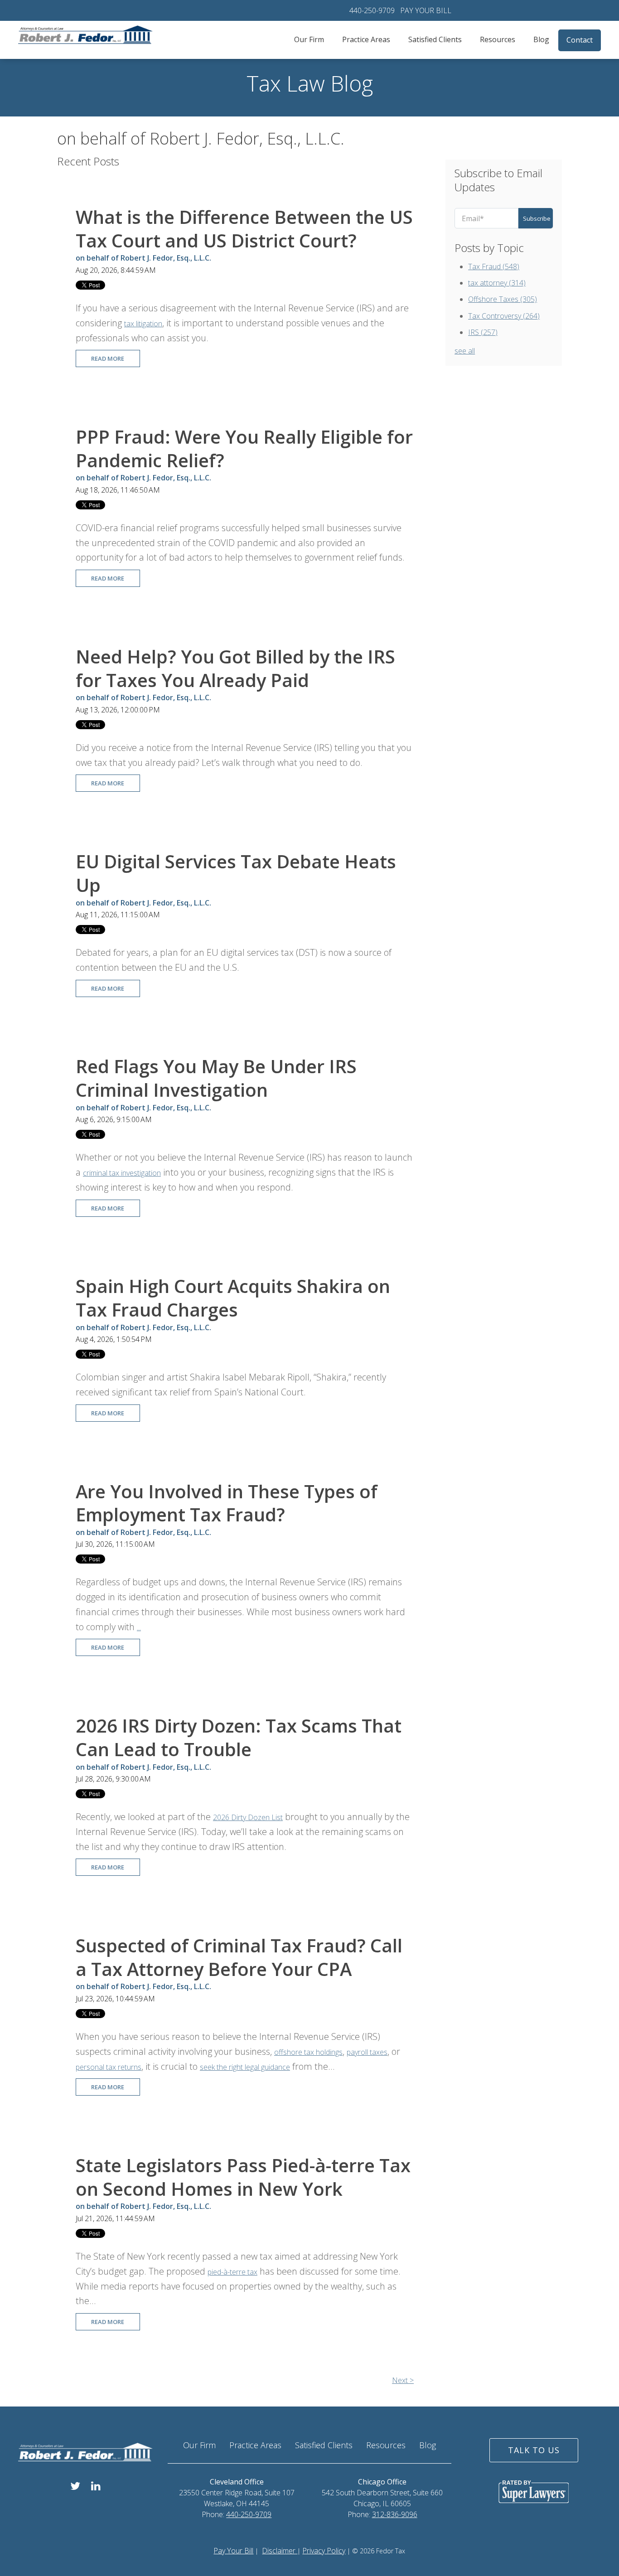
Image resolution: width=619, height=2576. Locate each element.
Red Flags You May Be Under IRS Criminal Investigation (216, 1078)
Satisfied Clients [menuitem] (435, 39)
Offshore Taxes (503, 299)
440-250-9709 (372, 10)
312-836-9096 (395, 2514)
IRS (483, 332)
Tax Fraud (494, 266)
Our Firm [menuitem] (309, 39)
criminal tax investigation (122, 1173)
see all (465, 351)
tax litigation (143, 324)
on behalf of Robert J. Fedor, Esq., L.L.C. (143, 258)
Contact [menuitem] (580, 40)
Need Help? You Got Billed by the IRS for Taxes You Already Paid (235, 668)
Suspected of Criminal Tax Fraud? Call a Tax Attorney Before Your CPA (239, 1957)
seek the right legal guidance (245, 2067)
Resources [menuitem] (498, 39)
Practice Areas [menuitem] (366, 39)
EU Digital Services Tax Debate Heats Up (236, 873)
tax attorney (497, 283)
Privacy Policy (324, 2551)
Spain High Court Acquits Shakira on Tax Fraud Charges (233, 1298)
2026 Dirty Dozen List (248, 1817)
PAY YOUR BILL (426, 10)
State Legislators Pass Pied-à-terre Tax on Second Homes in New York (243, 2177)
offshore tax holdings (308, 2052)
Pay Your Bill (233, 2551)
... (139, 1627)
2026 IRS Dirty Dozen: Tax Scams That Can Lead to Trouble (239, 1737)
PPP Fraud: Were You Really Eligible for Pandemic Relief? (244, 448)
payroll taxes (367, 2052)
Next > (403, 2380)
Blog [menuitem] (541, 39)
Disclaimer (280, 2551)
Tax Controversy (504, 316)
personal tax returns (109, 2067)
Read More (108, 358)
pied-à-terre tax (232, 2272)
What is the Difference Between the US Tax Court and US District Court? (244, 229)
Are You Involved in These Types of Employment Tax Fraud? (227, 1503)
